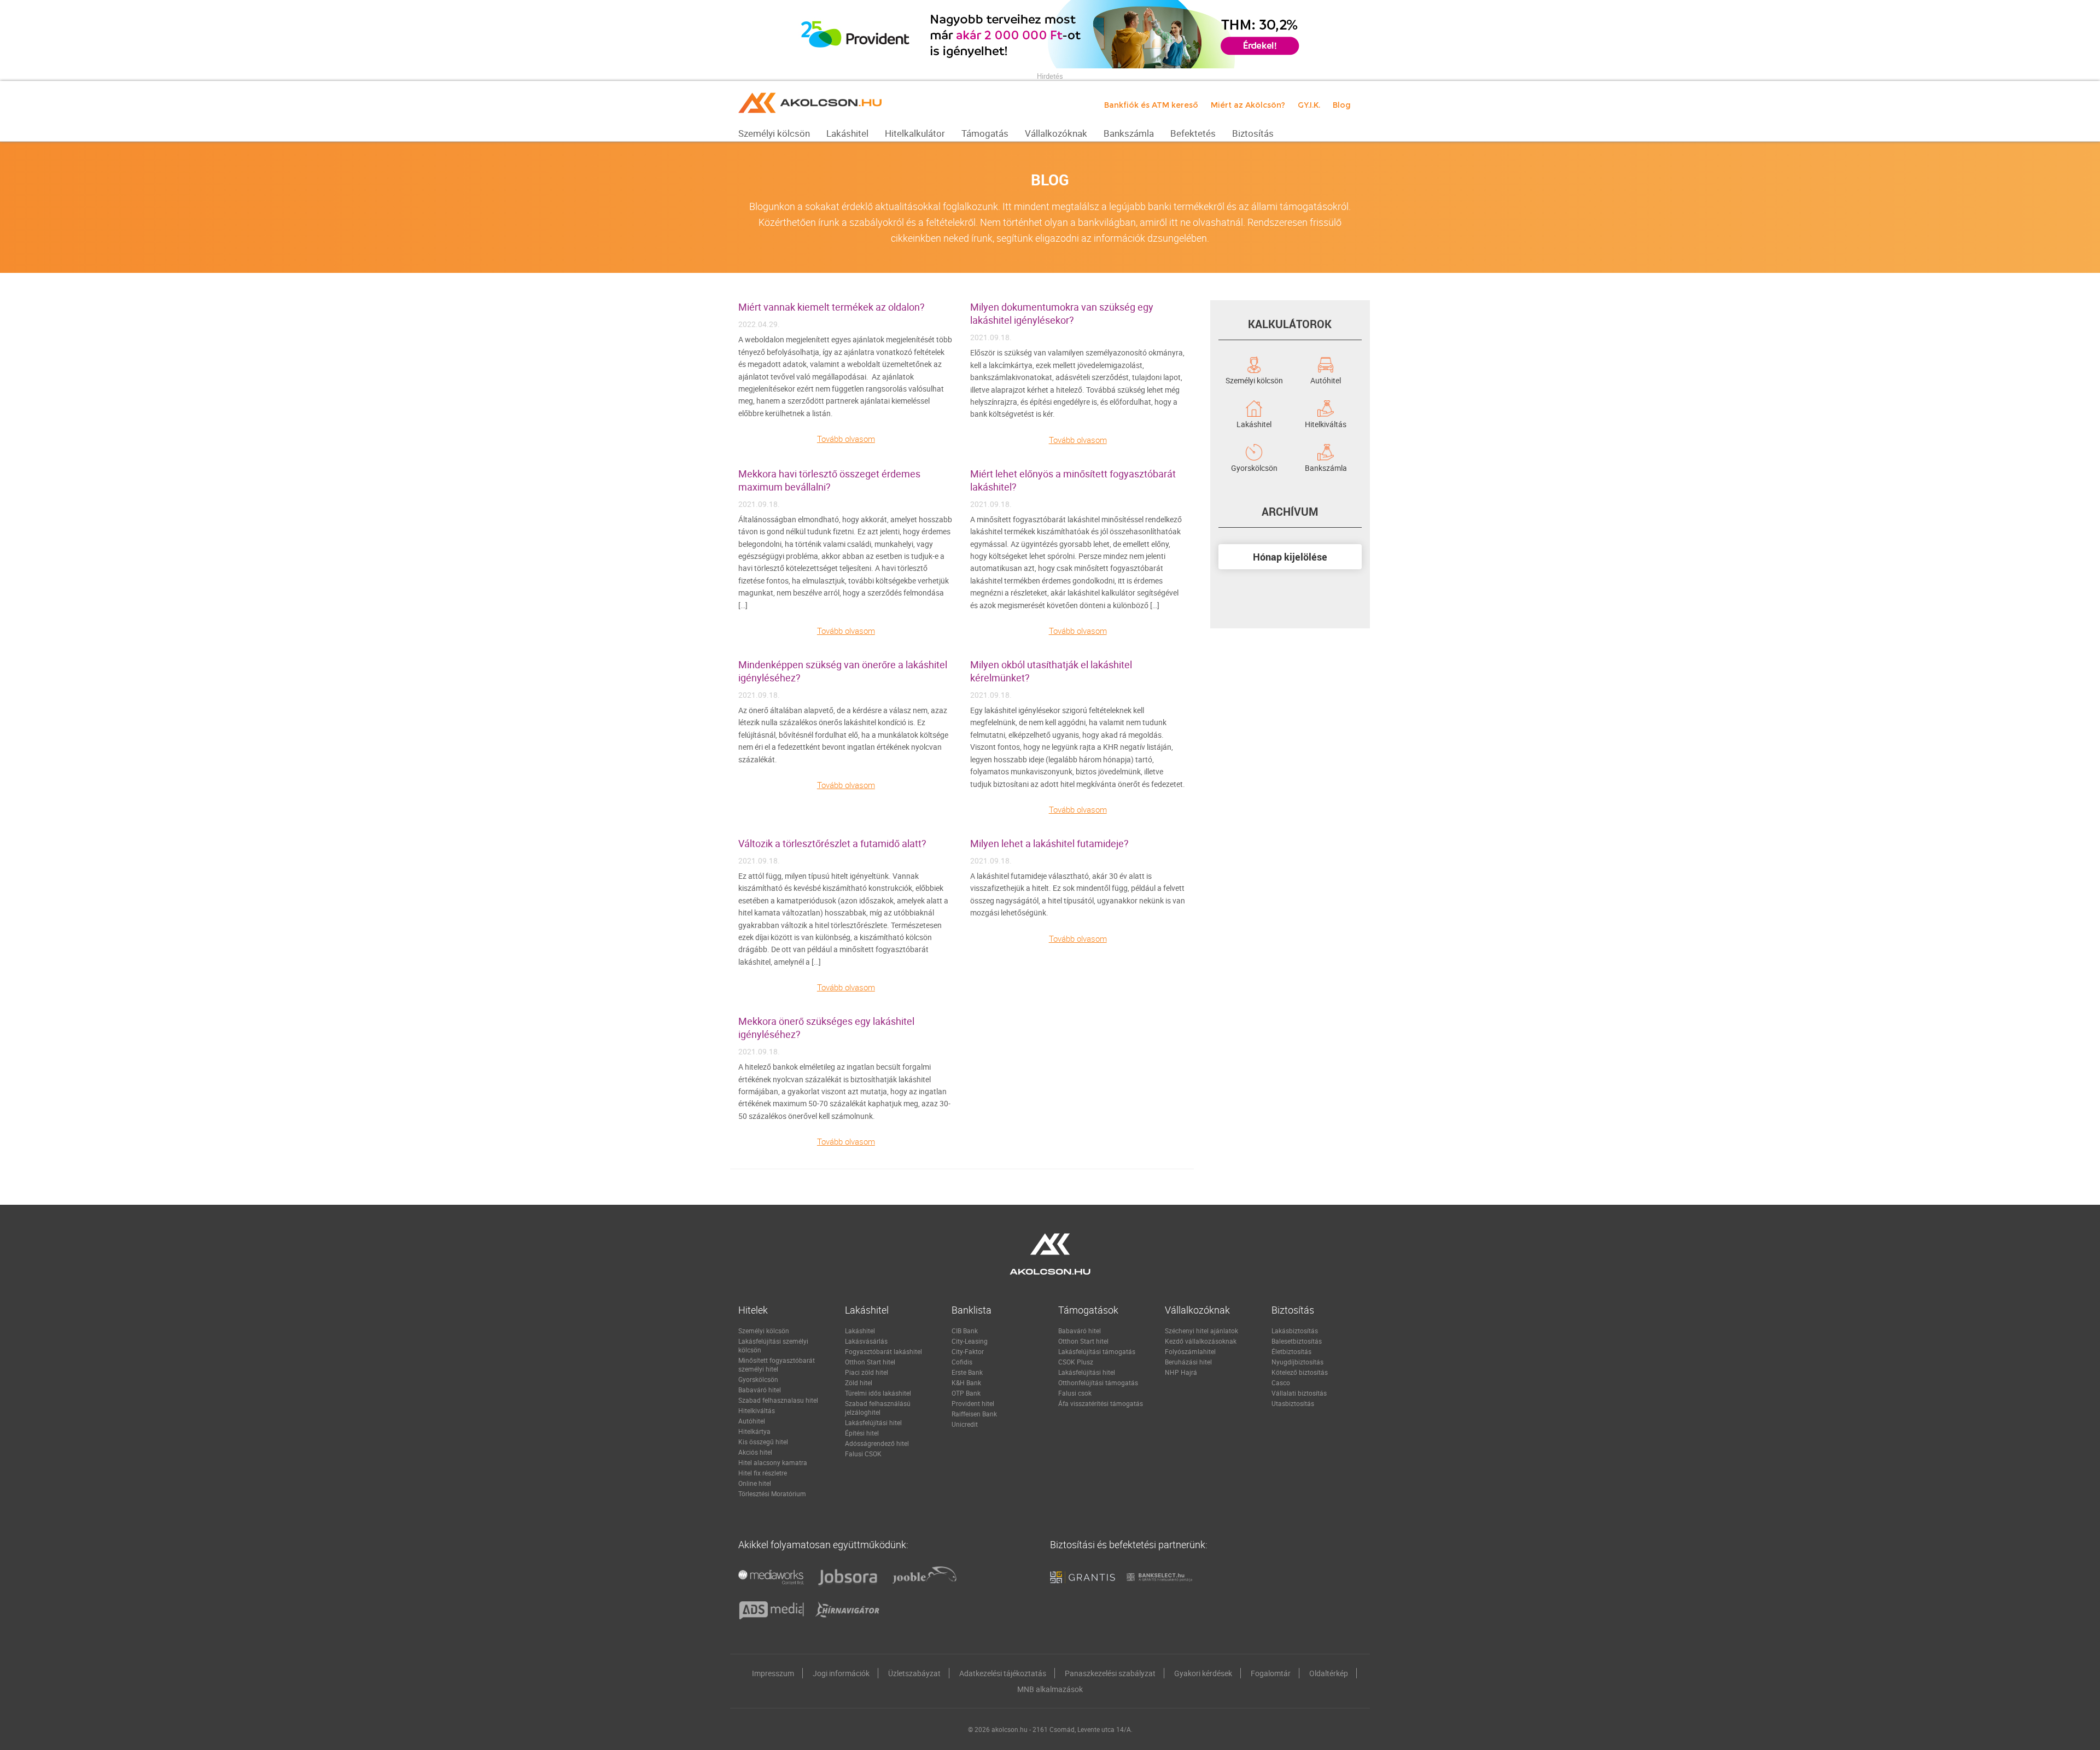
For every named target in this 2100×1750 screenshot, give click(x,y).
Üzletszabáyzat (914, 1673)
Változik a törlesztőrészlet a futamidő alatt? (832, 843)
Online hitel (755, 1483)
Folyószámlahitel (1190, 1351)
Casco (1281, 1382)
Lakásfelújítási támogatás (1097, 1351)
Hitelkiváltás (1326, 423)
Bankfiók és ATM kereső (1151, 105)
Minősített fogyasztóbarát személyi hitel (777, 1364)
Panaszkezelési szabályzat (1110, 1673)
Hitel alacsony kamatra (773, 1462)
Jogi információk (841, 1673)
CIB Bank (965, 1331)
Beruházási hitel (1188, 1362)
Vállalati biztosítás (1299, 1393)
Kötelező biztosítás (1300, 1372)
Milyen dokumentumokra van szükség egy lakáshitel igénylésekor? (1062, 313)
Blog (1342, 105)
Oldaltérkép (1329, 1673)
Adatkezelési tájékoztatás (1003, 1673)
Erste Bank (967, 1372)
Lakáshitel (1254, 423)
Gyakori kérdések (1203, 1673)
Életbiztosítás (1291, 1351)
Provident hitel (973, 1403)
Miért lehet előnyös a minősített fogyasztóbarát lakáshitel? (1073, 480)
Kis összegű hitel (763, 1442)
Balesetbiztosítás (1297, 1341)
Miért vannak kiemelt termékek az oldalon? (832, 307)
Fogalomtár (1271, 1673)
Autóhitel (1326, 380)
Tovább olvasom (846, 439)
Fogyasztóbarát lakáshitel (883, 1351)
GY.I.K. (1309, 105)
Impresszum (773, 1673)
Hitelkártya (754, 1431)
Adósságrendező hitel (877, 1443)
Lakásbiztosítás (1295, 1331)
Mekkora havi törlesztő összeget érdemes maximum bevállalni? (829, 480)
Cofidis (962, 1362)
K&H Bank (966, 1382)
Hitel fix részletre (763, 1473)
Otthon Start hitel (870, 1362)
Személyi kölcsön (1254, 380)
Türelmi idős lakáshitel (878, 1393)
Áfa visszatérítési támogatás (1101, 1403)
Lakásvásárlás (866, 1341)
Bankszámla (1326, 467)
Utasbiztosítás (1293, 1403)
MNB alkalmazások (1050, 1689)
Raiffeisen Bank (974, 1414)
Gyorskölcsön (1254, 467)
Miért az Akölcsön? (1248, 105)
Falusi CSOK (863, 1454)
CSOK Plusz (1076, 1362)
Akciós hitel (755, 1452)
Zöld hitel (859, 1382)
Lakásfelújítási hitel (873, 1422)
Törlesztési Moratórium (772, 1494)
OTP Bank (966, 1393)
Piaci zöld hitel (867, 1372)
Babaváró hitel (760, 1390)
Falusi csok (1075, 1393)
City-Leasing (970, 1341)
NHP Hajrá (1181, 1372)
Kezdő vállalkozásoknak (1201, 1341)
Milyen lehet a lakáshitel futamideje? (1049, 843)
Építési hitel (862, 1433)
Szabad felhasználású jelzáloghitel (878, 1408)
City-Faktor (968, 1351)
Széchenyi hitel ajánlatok (1201, 1331)
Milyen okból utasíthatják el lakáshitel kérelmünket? (1051, 671)
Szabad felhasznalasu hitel (778, 1400)
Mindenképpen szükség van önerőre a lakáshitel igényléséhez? (843, 671)
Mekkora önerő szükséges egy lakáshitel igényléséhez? (826, 1028)
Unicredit (965, 1424)
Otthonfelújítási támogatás (1098, 1382)
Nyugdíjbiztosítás (1297, 1362)
